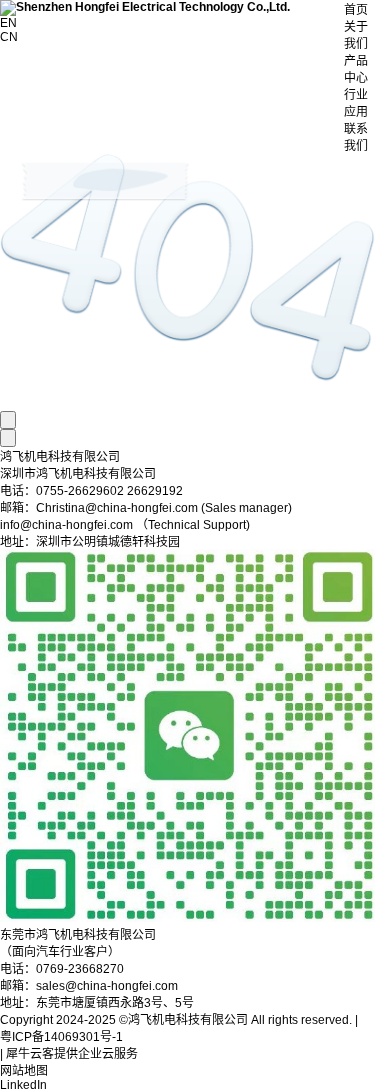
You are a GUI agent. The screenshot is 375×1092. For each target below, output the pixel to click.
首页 (356, 10)
